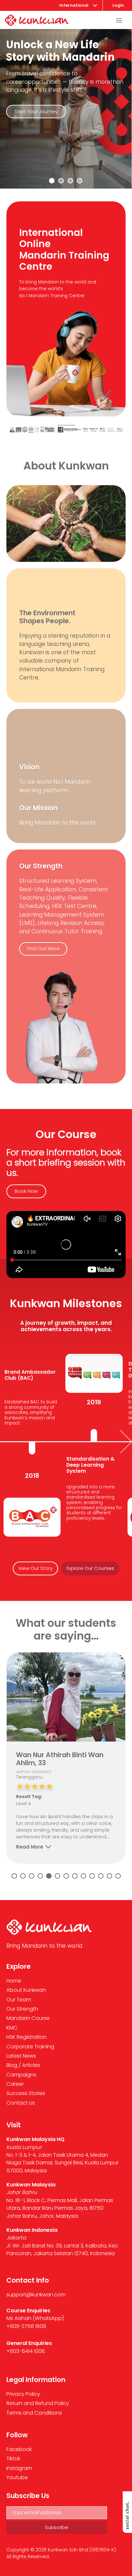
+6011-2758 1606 (26, 2326)
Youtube (17, 2477)
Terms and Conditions (34, 2413)
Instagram (19, 2468)
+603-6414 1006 (26, 2351)
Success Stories (26, 2093)
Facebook (19, 2449)
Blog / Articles (23, 2065)
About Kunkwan (26, 1990)
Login (118, 5)
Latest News (21, 2056)
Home (14, 1981)
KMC (12, 2028)
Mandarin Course (28, 2018)
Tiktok (13, 2459)
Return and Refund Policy (38, 2403)
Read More (30, 1847)
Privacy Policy (23, 2394)
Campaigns (21, 2075)
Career (15, 2084)
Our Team (19, 2000)
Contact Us (21, 2103)
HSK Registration (26, 2037)
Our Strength (22, 2009)
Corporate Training (30, 2047)
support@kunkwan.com (36, 2295)
